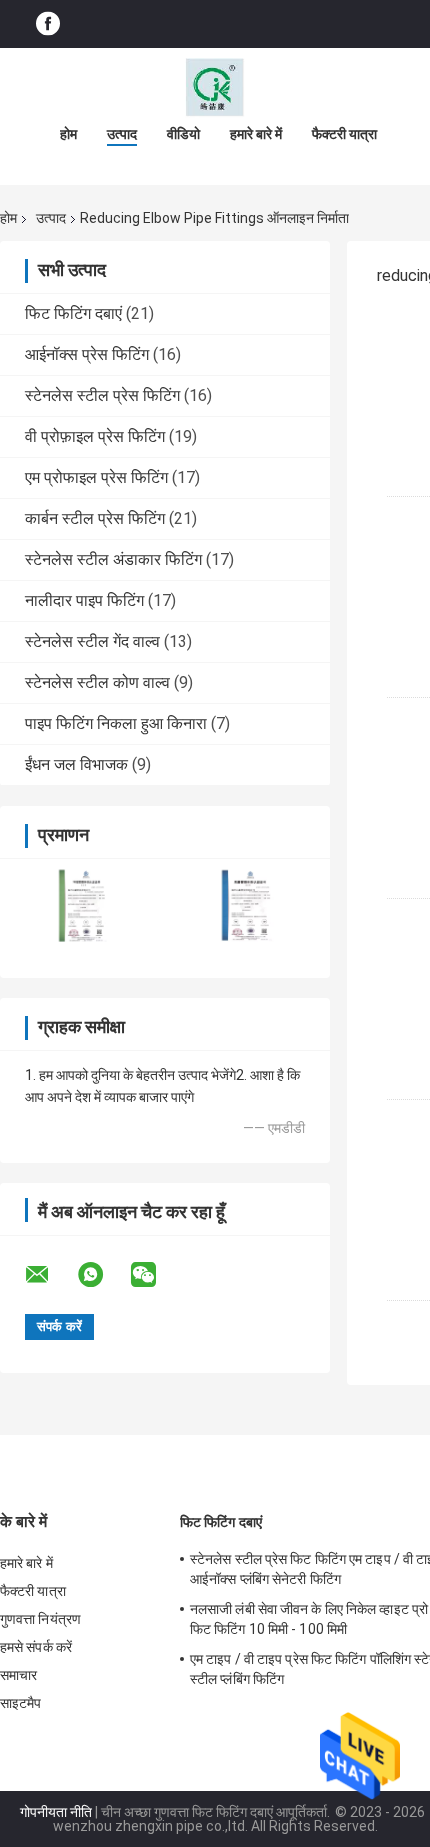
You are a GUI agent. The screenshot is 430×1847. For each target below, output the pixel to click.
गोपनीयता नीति (56, 1812)
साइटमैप (21, 1703)
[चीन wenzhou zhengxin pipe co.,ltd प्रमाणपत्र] (82, 905)
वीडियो (183, 134)
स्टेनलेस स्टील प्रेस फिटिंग (102, 395)
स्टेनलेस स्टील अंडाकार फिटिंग (113, 559)
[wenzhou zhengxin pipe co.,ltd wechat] (156, 1275)
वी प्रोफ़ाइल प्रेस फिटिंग (95, 436)
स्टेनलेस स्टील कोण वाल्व (97, 682)
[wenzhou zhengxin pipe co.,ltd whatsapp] (103, 1275)
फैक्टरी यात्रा (344, 134)
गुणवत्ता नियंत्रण (40, 1619)
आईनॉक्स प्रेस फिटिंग (87, 354)
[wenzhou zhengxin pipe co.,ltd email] (50, 1275)
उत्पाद (122, 134)
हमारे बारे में (256, 134)
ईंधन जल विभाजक (76, 764)
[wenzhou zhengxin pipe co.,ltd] (215, 88)
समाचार (18, 1675)
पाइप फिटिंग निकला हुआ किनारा (116, 723)
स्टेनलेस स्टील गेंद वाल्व (92, 641)
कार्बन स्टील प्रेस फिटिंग (95, 518)
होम (68, 134)
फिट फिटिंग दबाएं (73, 313)
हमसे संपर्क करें (36, 1647)
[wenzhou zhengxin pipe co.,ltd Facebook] (48, 24)
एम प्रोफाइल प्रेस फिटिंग (96, 477)
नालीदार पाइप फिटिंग (84, 600)
